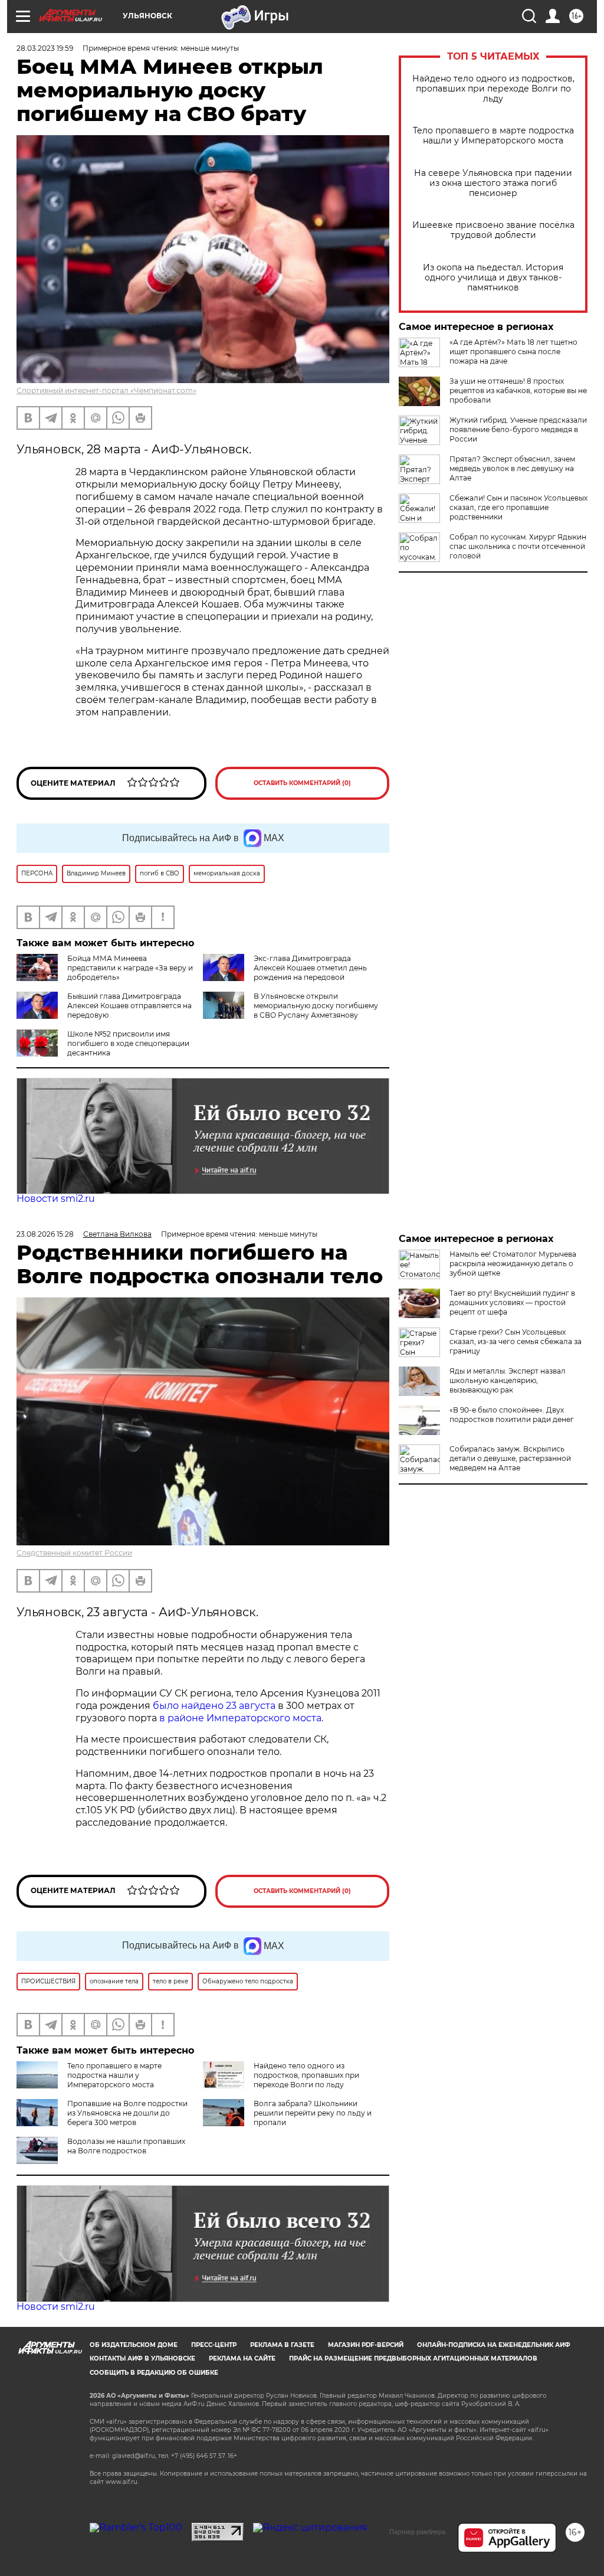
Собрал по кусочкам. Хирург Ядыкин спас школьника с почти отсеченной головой (518, 546)
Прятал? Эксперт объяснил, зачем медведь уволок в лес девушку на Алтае (512, 468)
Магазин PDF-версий (366, 2345)
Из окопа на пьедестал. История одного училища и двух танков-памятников (493, 278)
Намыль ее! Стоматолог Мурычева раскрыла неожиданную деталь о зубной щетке (513, 1264)
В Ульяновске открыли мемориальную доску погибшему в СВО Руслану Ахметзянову (316, 1006)
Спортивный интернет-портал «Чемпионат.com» (106, 390)
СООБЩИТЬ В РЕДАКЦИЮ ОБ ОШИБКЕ (154, 2373)
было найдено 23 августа (213, 1706)
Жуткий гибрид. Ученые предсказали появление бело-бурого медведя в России (518, 429)
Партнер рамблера (417, 2532)
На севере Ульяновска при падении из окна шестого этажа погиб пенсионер (493, 183)
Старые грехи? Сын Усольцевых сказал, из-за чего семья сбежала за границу (516, 1341)
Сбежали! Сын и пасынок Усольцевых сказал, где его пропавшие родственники (518, 507)
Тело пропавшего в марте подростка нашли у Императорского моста (493, 136)
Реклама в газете (282, 2345)
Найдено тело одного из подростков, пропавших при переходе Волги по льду (493, 89)
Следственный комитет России (74, 1553)
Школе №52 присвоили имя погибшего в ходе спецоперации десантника (128, 1043)
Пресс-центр (214, 2345)
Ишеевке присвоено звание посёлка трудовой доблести (493, 230)
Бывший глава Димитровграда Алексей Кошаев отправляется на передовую (129, 1006)
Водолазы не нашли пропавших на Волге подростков (126, 2146)
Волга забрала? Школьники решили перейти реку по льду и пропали (313, 2113)
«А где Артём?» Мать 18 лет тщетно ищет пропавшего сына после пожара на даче (513, 352)
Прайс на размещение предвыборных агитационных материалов (413, 2358)
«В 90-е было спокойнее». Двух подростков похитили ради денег (512, 1415)
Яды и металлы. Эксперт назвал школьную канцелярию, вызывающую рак (508, 1380)
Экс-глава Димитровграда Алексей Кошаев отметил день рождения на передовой (310, 968)
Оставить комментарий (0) (302, 783)
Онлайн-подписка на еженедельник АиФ (494, 2345)
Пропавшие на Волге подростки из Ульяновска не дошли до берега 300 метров (127, 2113)
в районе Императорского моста (240, 1718)
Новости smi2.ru (56, 1199)
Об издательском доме (134, 2345)
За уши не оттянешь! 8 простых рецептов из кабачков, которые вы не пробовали (518, 390)
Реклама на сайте (242, 2358)
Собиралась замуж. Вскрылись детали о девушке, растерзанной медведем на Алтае (510, 1458)
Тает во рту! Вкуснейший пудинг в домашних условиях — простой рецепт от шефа (512, 1302)
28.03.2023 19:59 (45, 48)
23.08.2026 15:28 (45, 1234)
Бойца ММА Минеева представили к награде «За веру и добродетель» (130, 968)
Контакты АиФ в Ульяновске (142, 2358)
